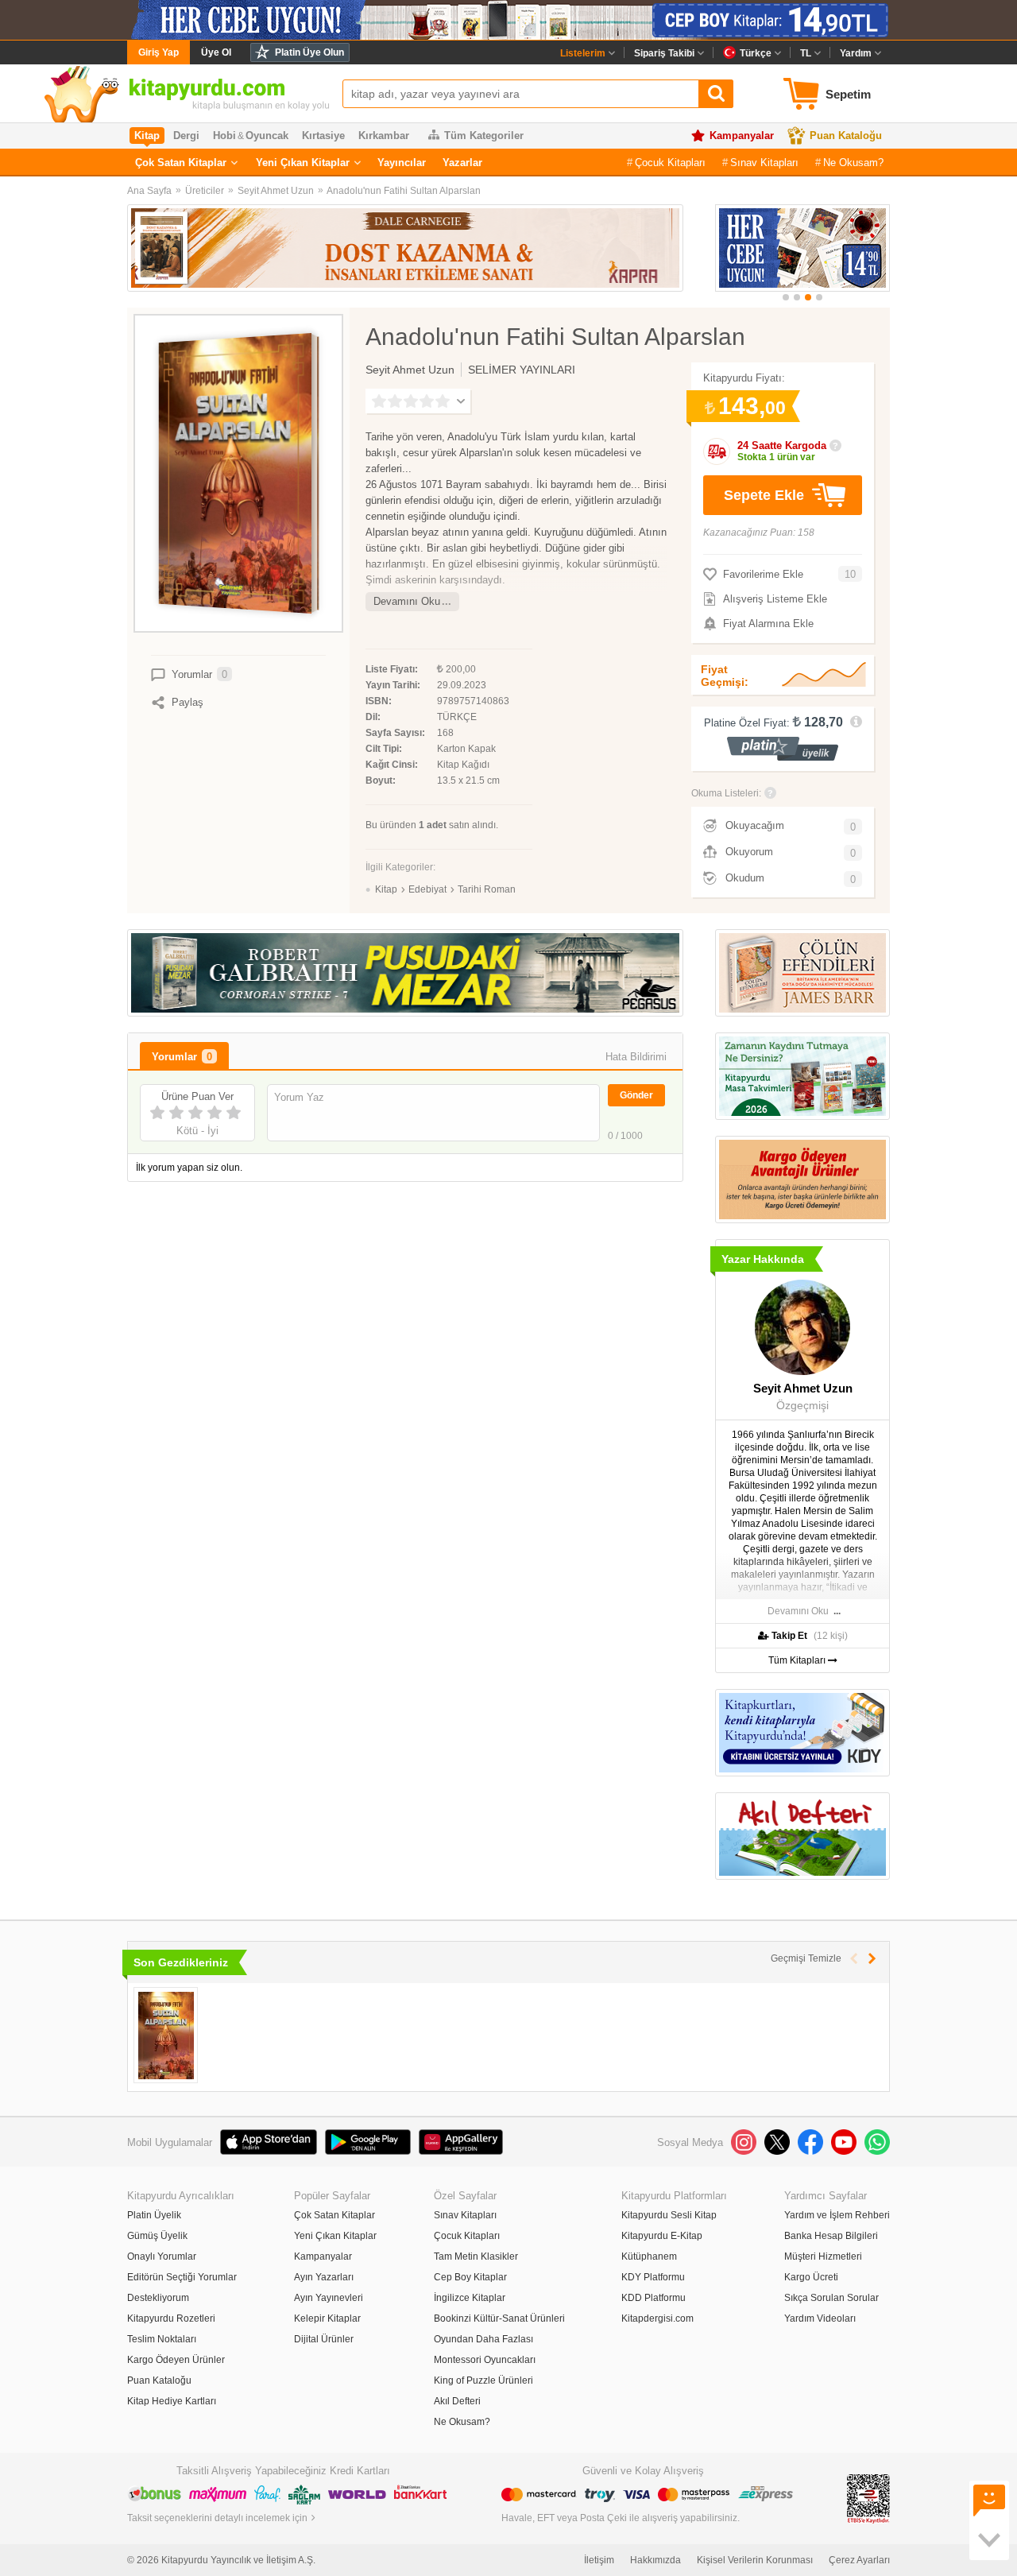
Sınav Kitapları (764, 163)
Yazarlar (462, 163)
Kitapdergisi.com (657, 2318)
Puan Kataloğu (846, 136)
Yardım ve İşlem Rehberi (837, 2215)
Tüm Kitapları (798, 1660)
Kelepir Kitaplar (327, 2318)
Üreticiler (205, 191)
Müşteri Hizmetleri (823, 2256)
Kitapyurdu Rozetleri (171, 2318)
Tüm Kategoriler (484, 136)
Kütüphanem (649, 2256)
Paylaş (188, 702)
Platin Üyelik (154, 2215)
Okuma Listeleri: (726, 793)
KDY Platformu (653, 2277)
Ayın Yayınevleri (329, 2298)
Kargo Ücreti (811, 2277)
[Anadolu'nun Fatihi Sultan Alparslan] (166, 2035)
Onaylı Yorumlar (162, 2256)
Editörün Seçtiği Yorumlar (182, 2277)
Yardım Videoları (820, 2318)
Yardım (856, 53)
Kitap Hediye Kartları (172, 2401)
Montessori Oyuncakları (485, 2360)
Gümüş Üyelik (157, 2236)
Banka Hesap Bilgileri (831, 2236)
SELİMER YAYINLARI (522, 370)
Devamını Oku (407, 601)
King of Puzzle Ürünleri (483, 2380)
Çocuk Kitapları (670, 163)
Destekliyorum (158, 2298)
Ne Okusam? (853, 163)
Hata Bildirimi (636, 1057)
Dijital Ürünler (324, 2339)
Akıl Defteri (457, 2401)
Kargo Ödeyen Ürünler (176, 2360)
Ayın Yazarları (324, 2277)
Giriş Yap (159, 52)
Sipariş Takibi (664, 53)
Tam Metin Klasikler (476, 2256)
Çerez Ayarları (859, 2560)
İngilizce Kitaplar (470, 2298)
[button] (786, 297)
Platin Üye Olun (309, 52)
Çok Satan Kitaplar (181, 163)
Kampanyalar (742, 136)
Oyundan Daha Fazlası (483, 2339)
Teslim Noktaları (162, 2339)
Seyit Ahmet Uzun (276, 191)
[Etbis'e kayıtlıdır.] (868, 2498)
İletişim (599, 2560)
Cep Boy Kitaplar (470, 2277)
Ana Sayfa (149, 191)
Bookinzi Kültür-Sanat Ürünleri (499, 2318)
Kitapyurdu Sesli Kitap (669, 2215)
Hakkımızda (655, 2560)
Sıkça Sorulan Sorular (831, 2298)
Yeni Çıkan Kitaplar (303, 163)
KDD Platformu (654, 2298)
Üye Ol (216, 52)
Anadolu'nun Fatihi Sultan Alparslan (404, 191)
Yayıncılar (402, 163)
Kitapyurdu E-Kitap (662, 2236)
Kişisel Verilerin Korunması (755, 2560)
